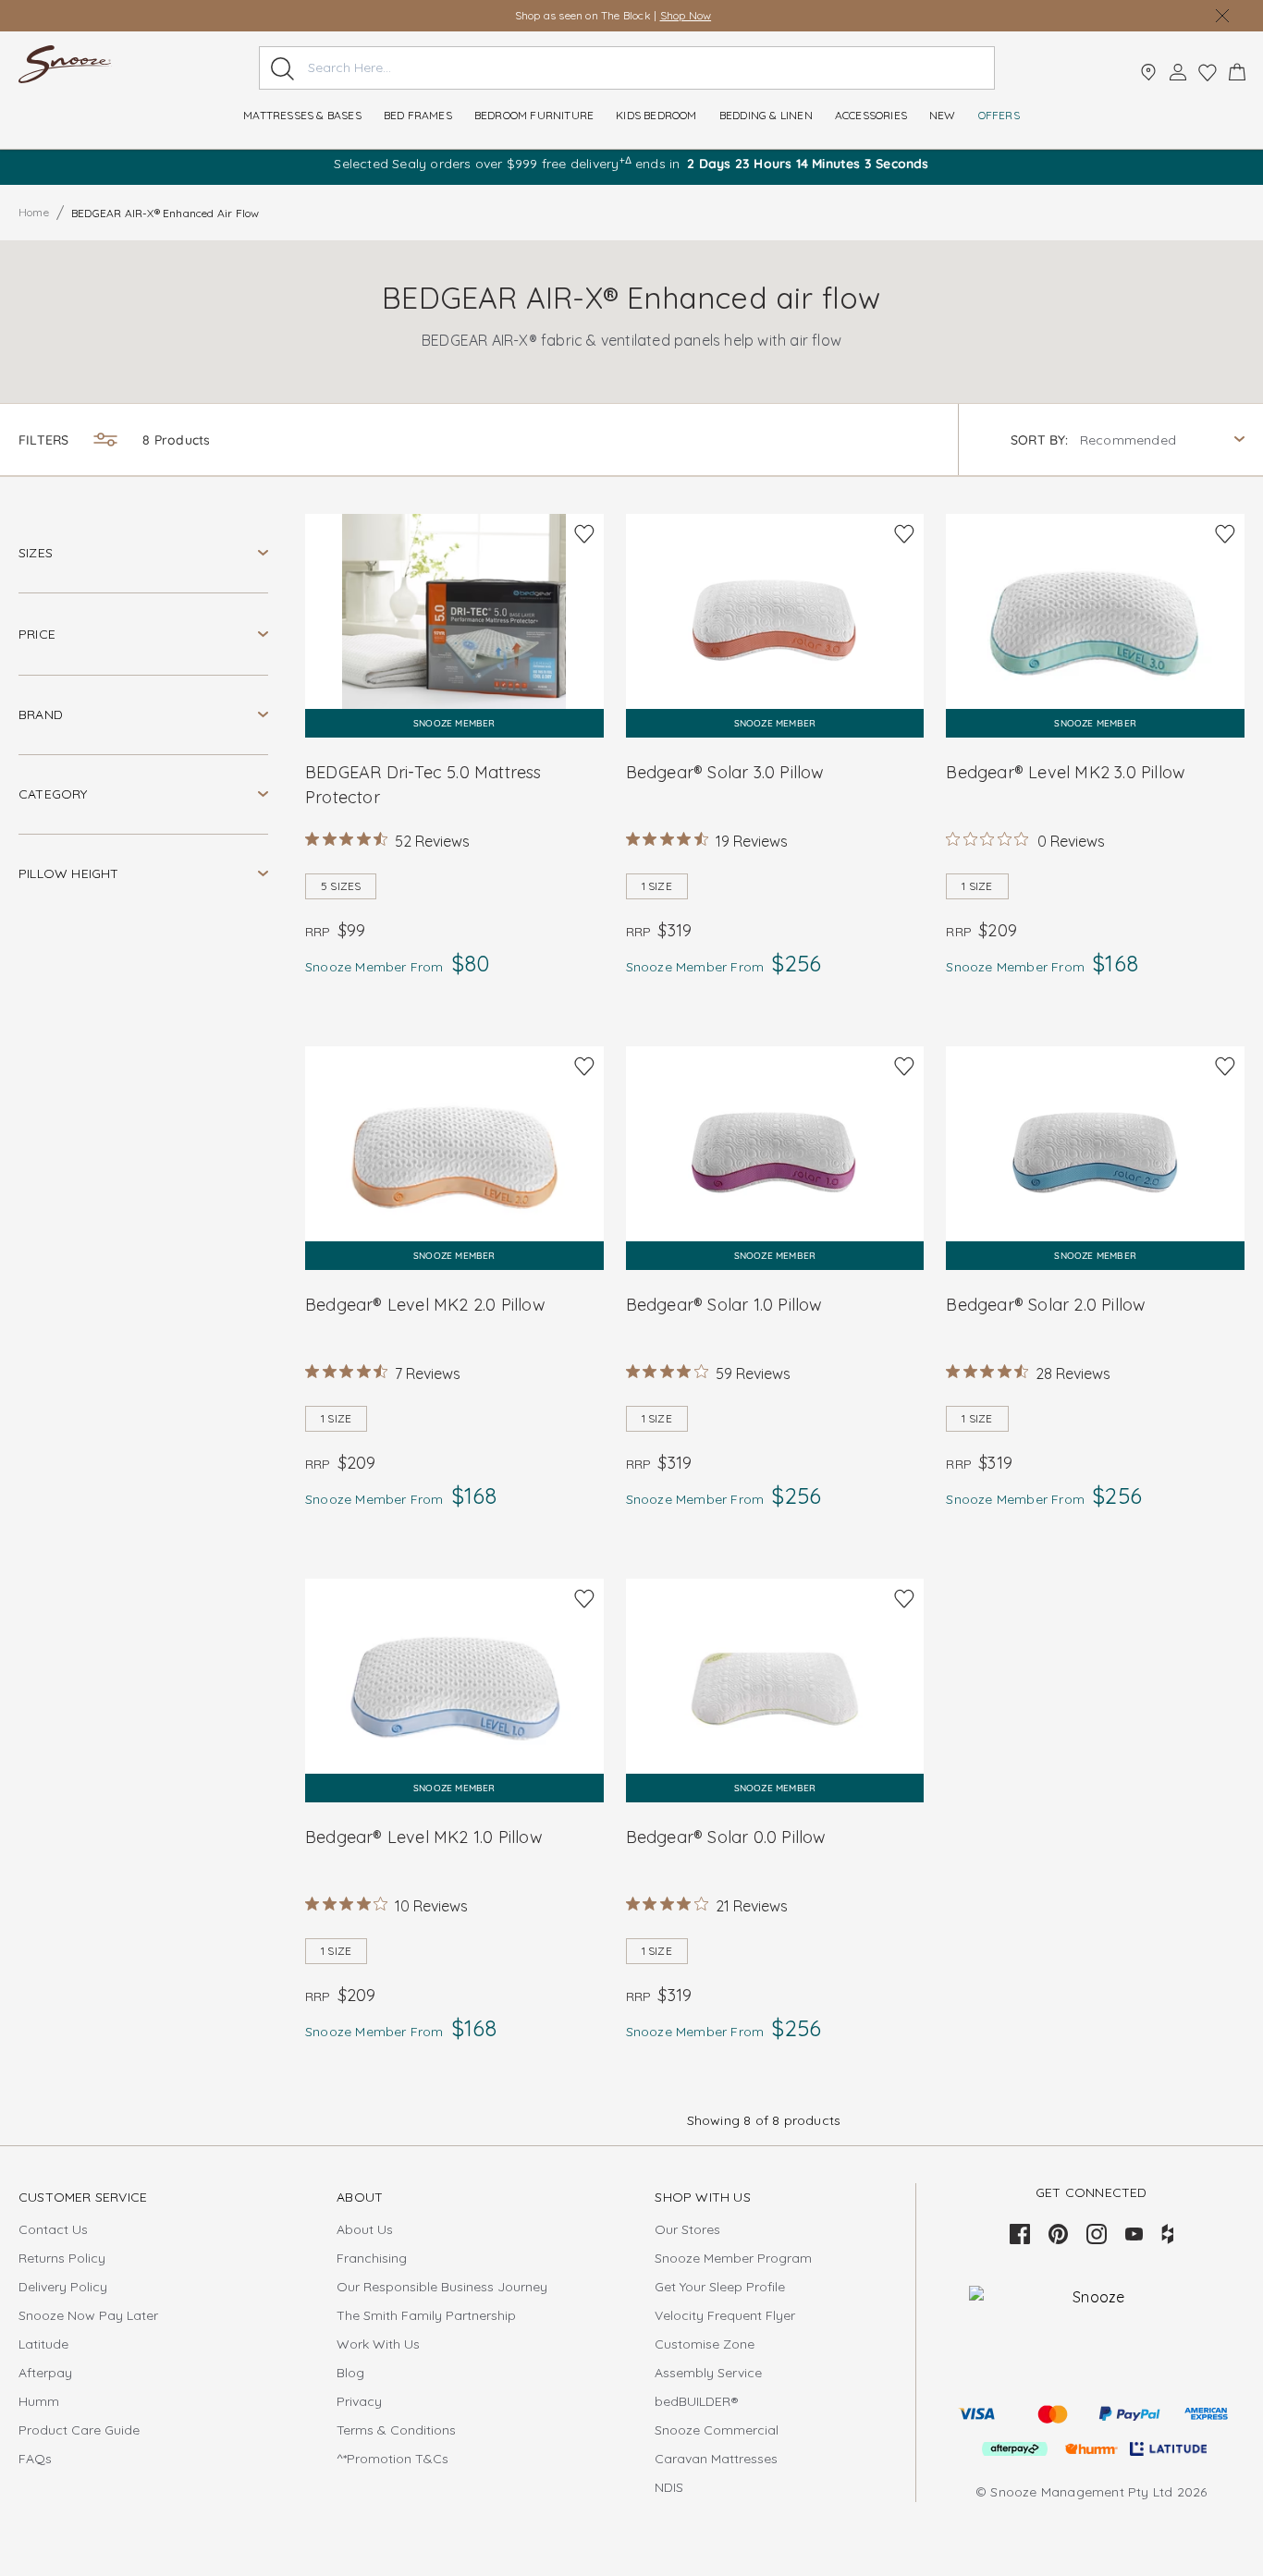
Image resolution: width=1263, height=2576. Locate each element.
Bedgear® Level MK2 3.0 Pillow (1066, 772)
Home (34, 212)
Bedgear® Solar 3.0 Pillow (725, 772)
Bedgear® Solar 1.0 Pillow (724, 1305)
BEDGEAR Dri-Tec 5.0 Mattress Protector (423, 785)
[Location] (1148, 72)
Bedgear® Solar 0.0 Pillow (726, 1837)
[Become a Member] (1178, 72)
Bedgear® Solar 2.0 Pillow (1046, 1305)
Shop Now (686, 15)
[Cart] (1237, 72)
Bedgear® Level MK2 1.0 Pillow (424, 1837)
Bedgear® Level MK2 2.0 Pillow (425, 1305)
